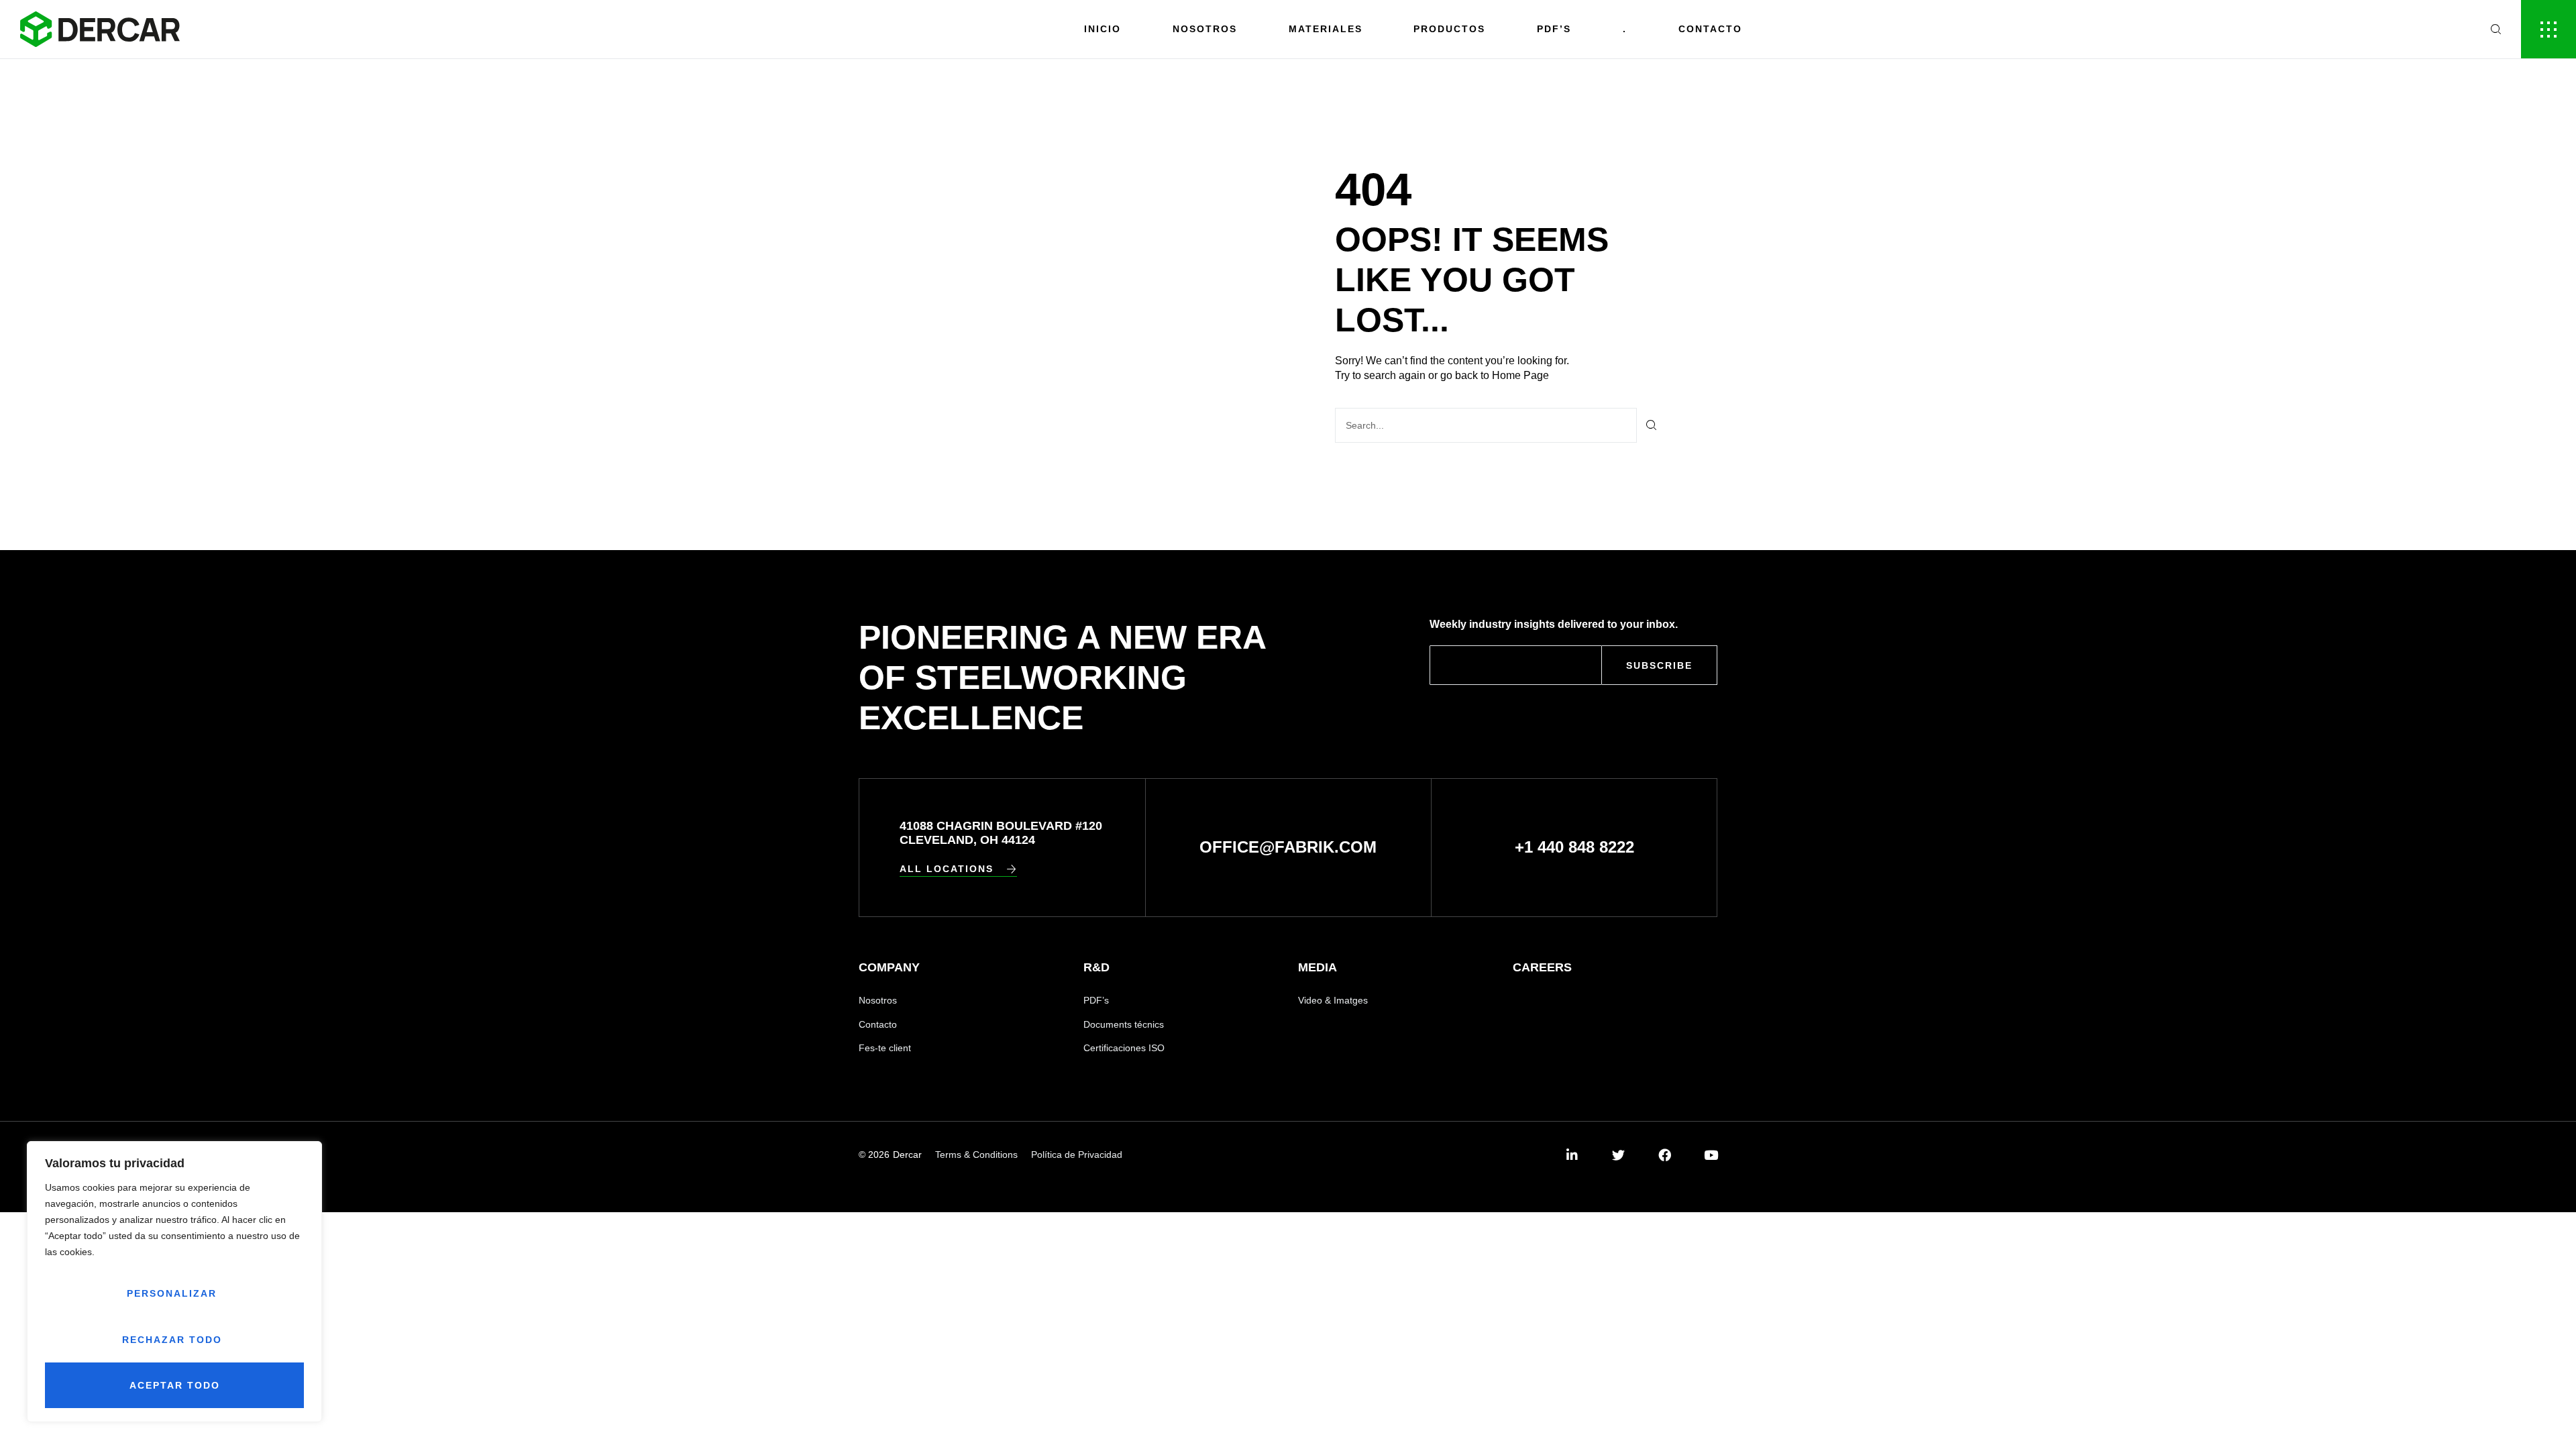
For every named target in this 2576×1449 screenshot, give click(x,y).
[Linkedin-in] (1572, 1155)
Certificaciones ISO (1124, 1048)
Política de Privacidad (1077, 1155)
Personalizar (172, 1293)
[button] (958, 869)
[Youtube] (1711, 1155)
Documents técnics (1124, 1024)
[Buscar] (1652, 425)
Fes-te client (885, 1048)
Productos (1449, 29)
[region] (174, 1282)
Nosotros (1205, 29)
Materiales (1326, 29)
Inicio (1103, 29)
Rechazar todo (172, 1340)
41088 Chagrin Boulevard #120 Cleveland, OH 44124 (1001, 833)
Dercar (907, 1155)
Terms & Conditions (976, 1155)
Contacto (1710, 29)
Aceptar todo (175, 1385)
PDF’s (1096, 1000)
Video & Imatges (1333, 1000)
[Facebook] (1665, 1155)
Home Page (1520, 375)
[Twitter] (1618, 1155)
